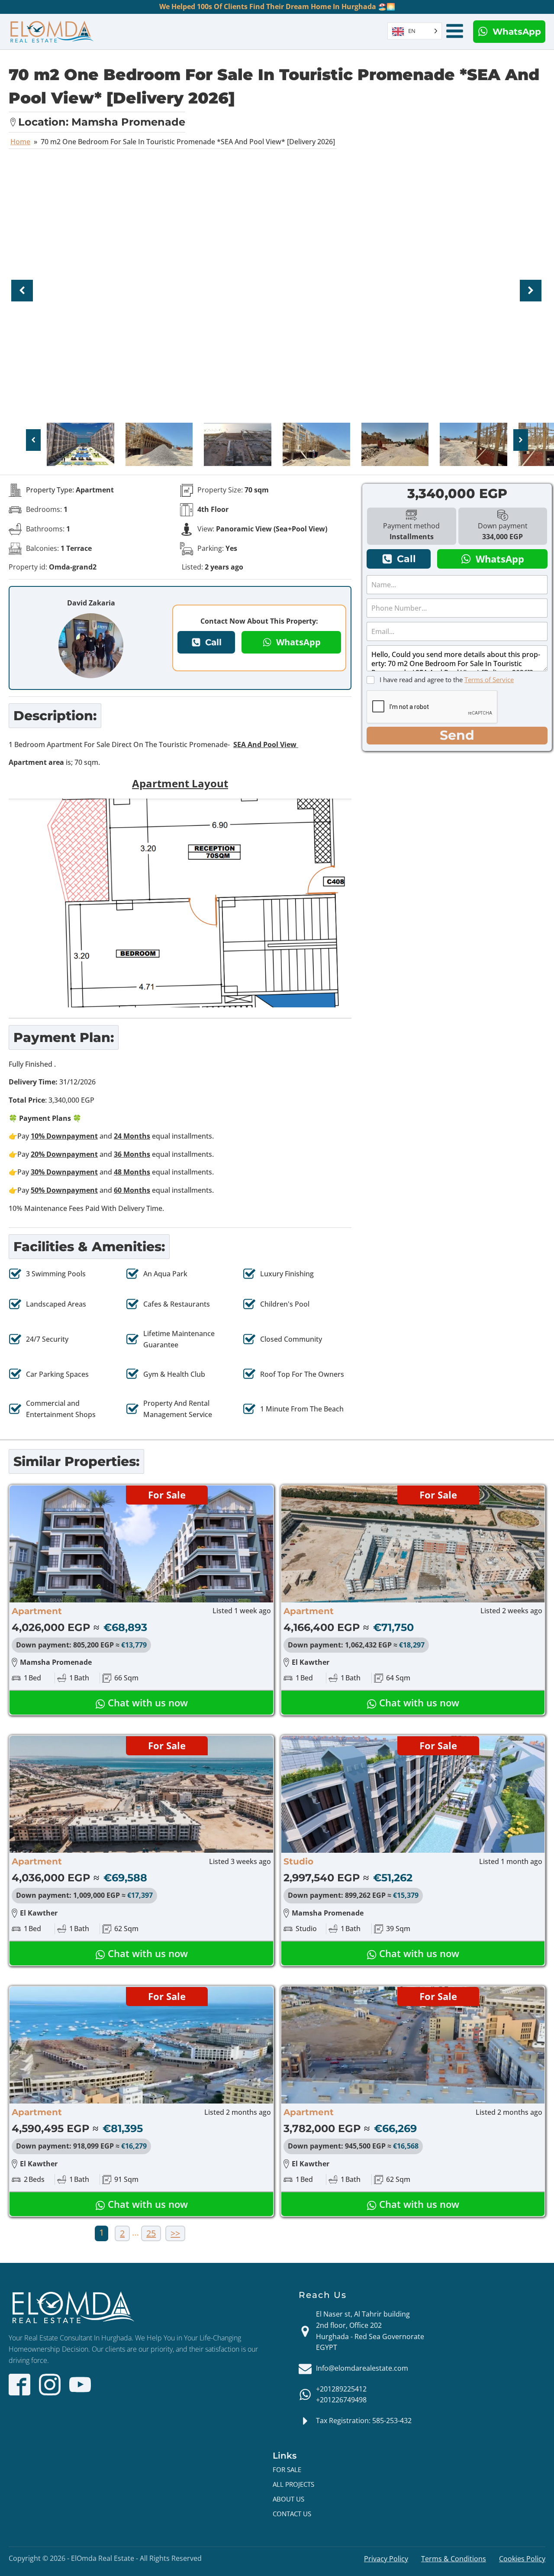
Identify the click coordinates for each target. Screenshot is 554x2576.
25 (151, 2233)
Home (20, 142)
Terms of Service (489, 680)
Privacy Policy (386, 2559)
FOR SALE (287, 2469)
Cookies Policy (522, 2559)
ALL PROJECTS (293, 2484)
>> (175, 2233)
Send (457, 735)
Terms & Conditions (454, 2559)
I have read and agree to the (447, 680)
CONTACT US (292, 2514)
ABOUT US (288, 2499)
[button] (509, 32)
